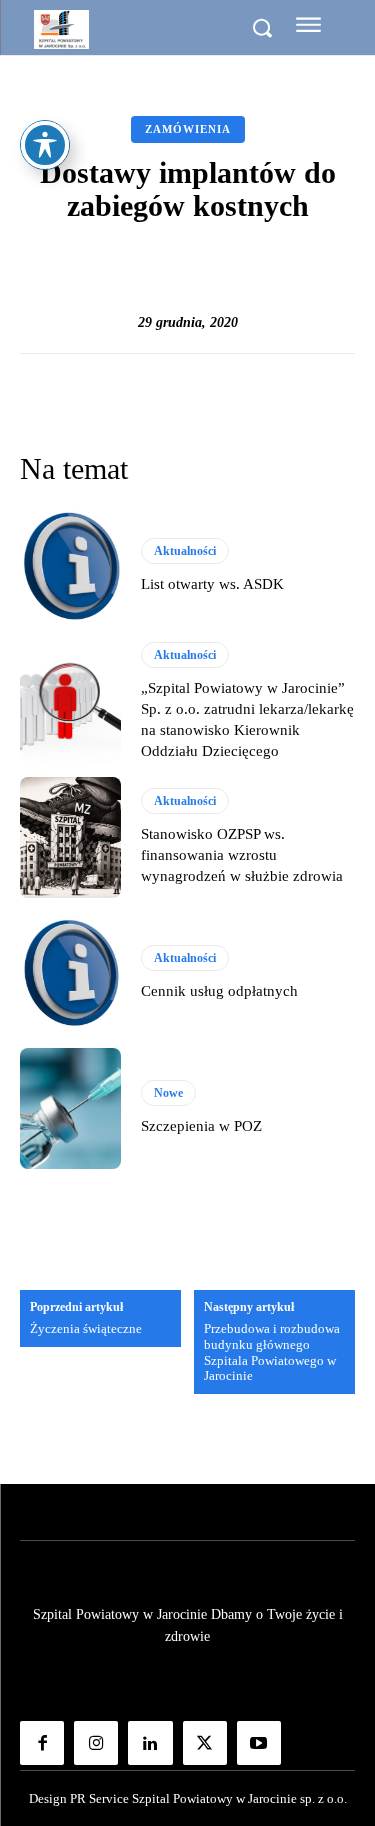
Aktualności (185, 551)
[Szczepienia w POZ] (70, 1108)
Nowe (168, 1093)
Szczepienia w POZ (201, 1126)
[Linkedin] (150, 1743)
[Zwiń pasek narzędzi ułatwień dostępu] (45, 145)
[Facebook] (42, 1743)
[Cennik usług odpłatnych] (70, 973)
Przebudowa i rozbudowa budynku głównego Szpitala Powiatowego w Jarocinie (272, 1352)
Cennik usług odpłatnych (219, 991)
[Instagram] (96, 1743)
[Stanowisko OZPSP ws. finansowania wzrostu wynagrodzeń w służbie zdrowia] (70, 837)
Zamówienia (188, 129)
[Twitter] (205, 1743)
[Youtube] (259, 1743)
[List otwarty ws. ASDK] (70, 566)
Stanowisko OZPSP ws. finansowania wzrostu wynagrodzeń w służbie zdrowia (242, 855)
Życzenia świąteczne (86, 1328)
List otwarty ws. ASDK (212, 584)
